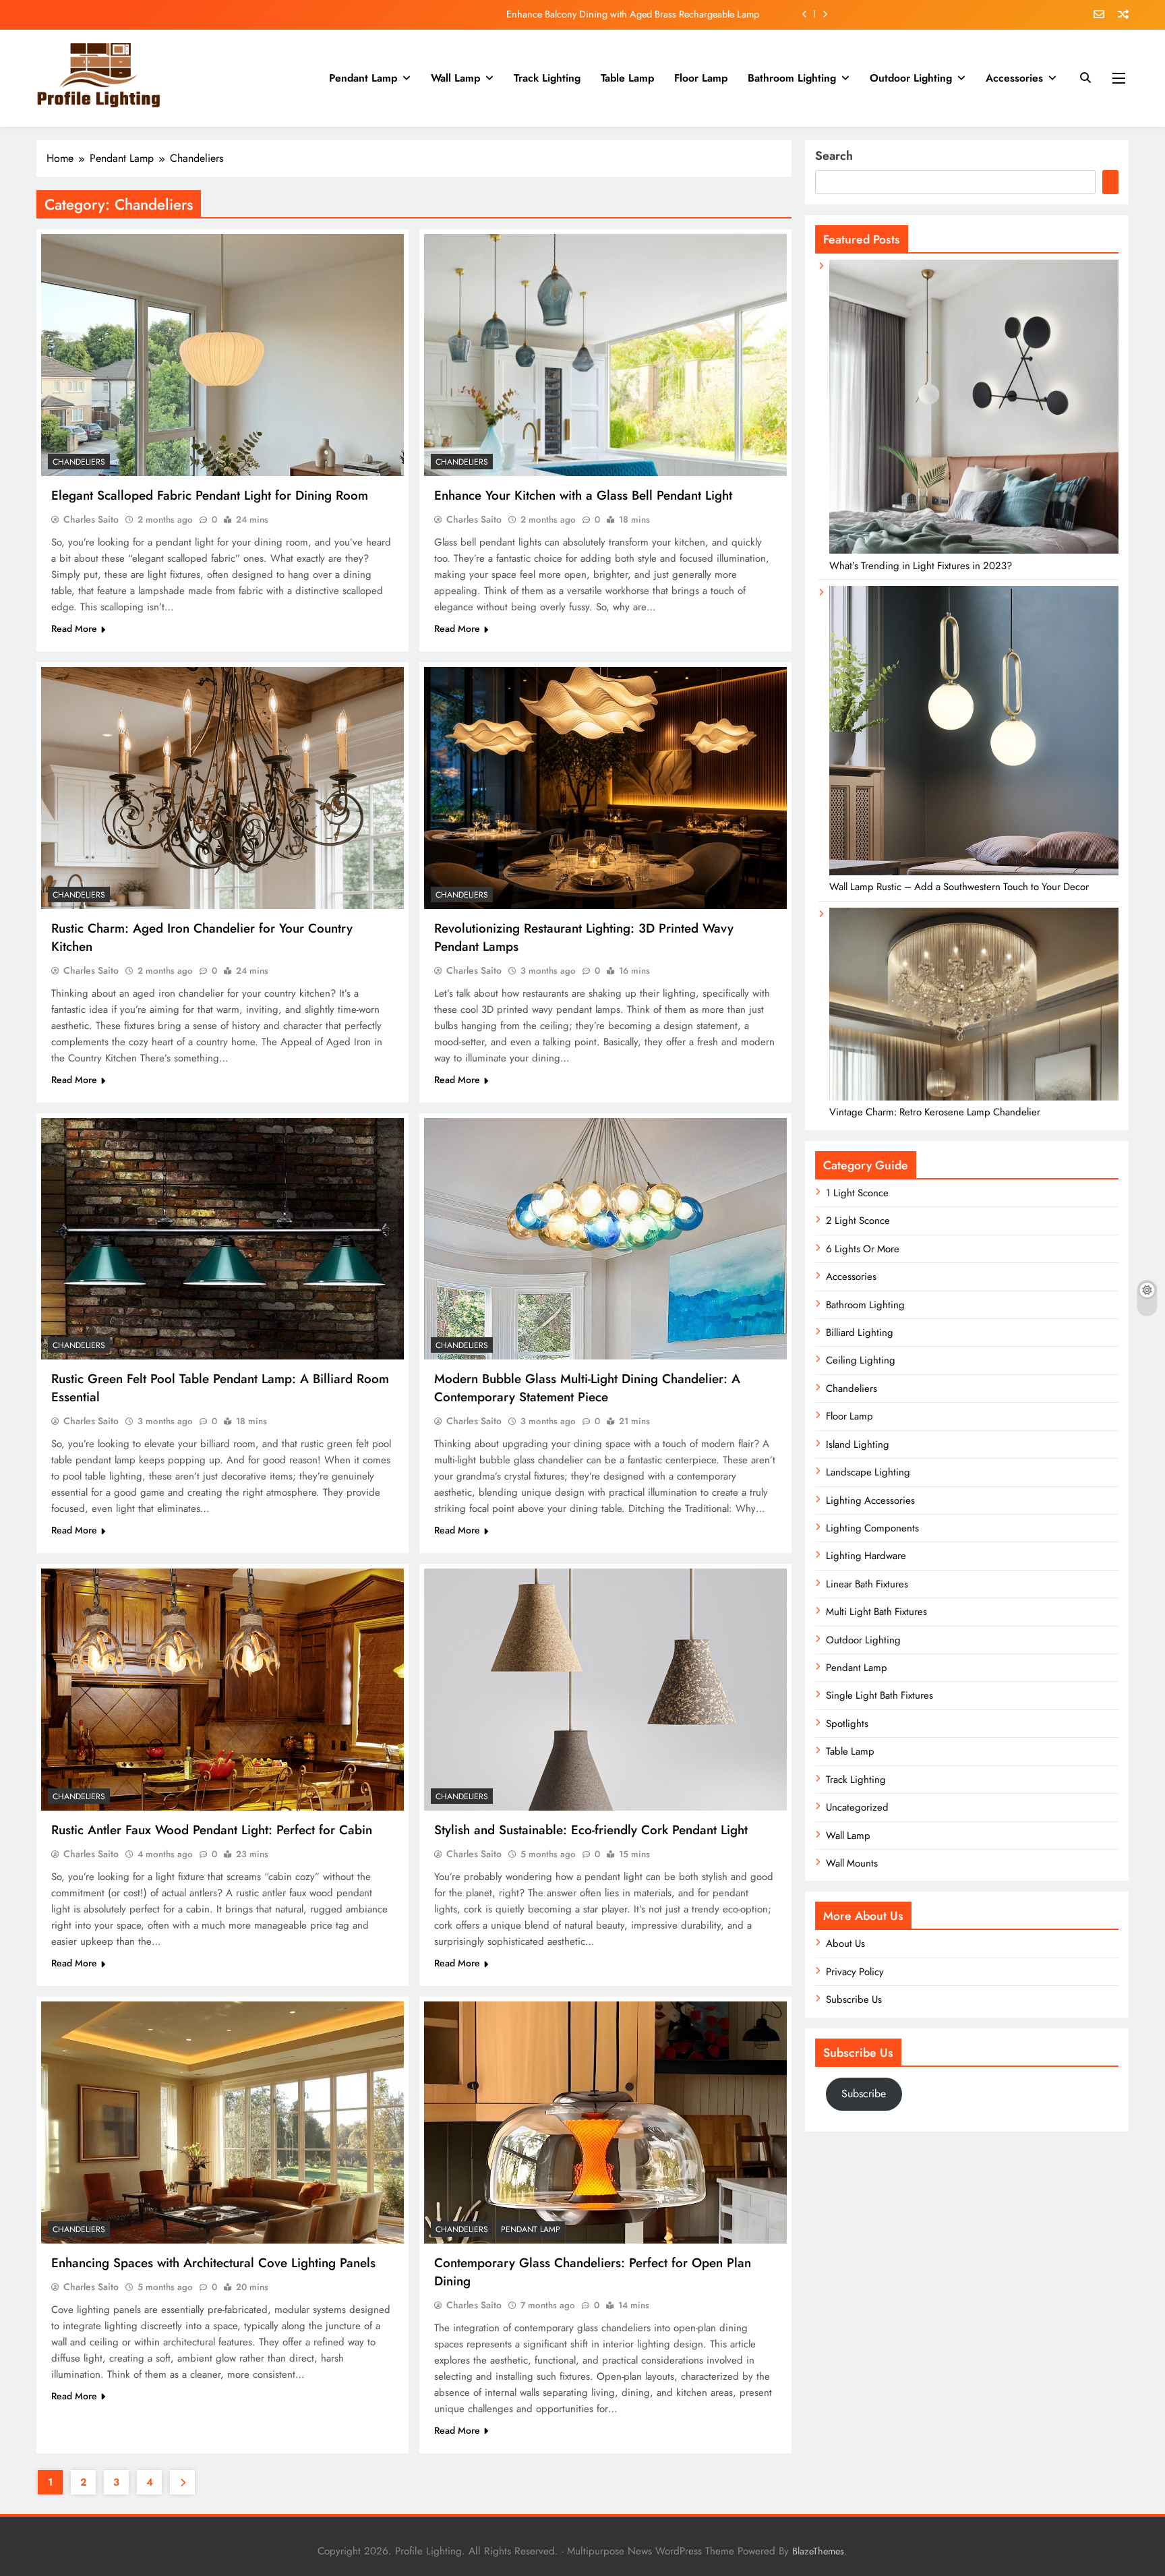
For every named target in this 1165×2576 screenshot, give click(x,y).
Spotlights (847, 1724)
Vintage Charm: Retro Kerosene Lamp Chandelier (935, 1112)
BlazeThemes (818, 2551)
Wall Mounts (852, 1863)
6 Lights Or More (863, 1249)
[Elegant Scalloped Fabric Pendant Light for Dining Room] (222, 355)
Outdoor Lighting (911, 78)
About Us (845, 1943)
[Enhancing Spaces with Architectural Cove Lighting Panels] (222, 2123)
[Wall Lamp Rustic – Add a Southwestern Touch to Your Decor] (974, 872)
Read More (74, 628)
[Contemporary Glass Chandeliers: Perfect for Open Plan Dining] (605, 2123)
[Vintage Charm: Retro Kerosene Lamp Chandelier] (974, 1097)
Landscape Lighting (868, 1472)
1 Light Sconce (857, 1193)
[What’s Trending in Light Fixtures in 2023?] (974, 550)
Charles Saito (91, 519)
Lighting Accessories (870, 1500)
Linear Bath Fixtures (867, 1584)
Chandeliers (79, 462)
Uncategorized (857, 1807)
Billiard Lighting (860, 1333)
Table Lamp (627, 78)
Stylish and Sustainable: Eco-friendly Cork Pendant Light (591, 1830)
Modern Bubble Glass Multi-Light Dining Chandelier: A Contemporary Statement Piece (587, 1388)
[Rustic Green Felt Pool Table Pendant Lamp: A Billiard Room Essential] (222, 1239)
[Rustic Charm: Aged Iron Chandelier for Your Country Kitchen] (222, 788)
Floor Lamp (701, 78)
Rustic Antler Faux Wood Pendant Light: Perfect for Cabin (212, 1830)
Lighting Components (872, 1528)
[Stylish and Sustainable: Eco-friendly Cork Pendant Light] (605, 1690)
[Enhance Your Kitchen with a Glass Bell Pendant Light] (605, 355)
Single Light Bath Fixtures (879, 1695)
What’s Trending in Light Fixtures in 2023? (921, 566)
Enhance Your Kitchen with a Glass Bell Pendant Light (583, 495)
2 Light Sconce (858, 1221)
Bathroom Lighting (792, 78)
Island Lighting (858, 1444)
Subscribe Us (854, 1999)
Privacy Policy (855, 1972)
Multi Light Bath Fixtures (876, 1612)
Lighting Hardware (866, 1556)
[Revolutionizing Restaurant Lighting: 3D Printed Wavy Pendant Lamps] (605, 788)
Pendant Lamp (363, 78)
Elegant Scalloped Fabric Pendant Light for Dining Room (644, 14)
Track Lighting (547, 78)
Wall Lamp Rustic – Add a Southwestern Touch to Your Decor (959, 887)
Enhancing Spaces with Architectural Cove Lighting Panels (213, 2263)
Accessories (1014, 78)
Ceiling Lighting (861, 1360)
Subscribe (864, 2094)
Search (834, 156)
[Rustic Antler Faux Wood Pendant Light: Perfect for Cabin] (222, 1690)
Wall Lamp (455, 78)
